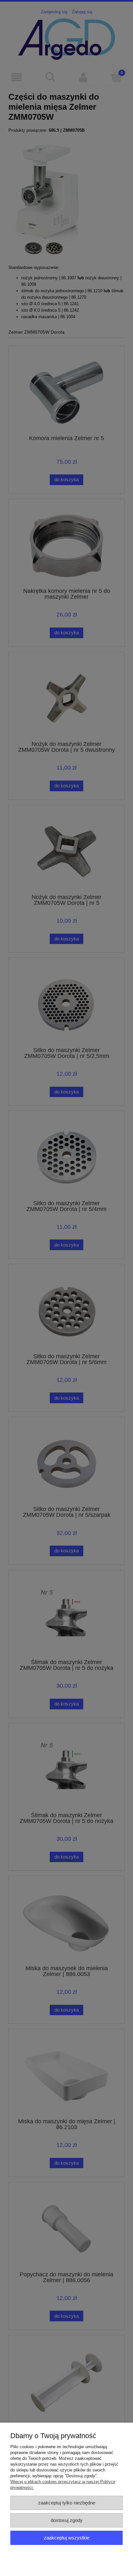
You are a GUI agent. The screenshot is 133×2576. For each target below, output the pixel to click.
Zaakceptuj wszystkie (67, 2538)
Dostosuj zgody (67, 2520)
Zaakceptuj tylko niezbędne (67, 2503)
